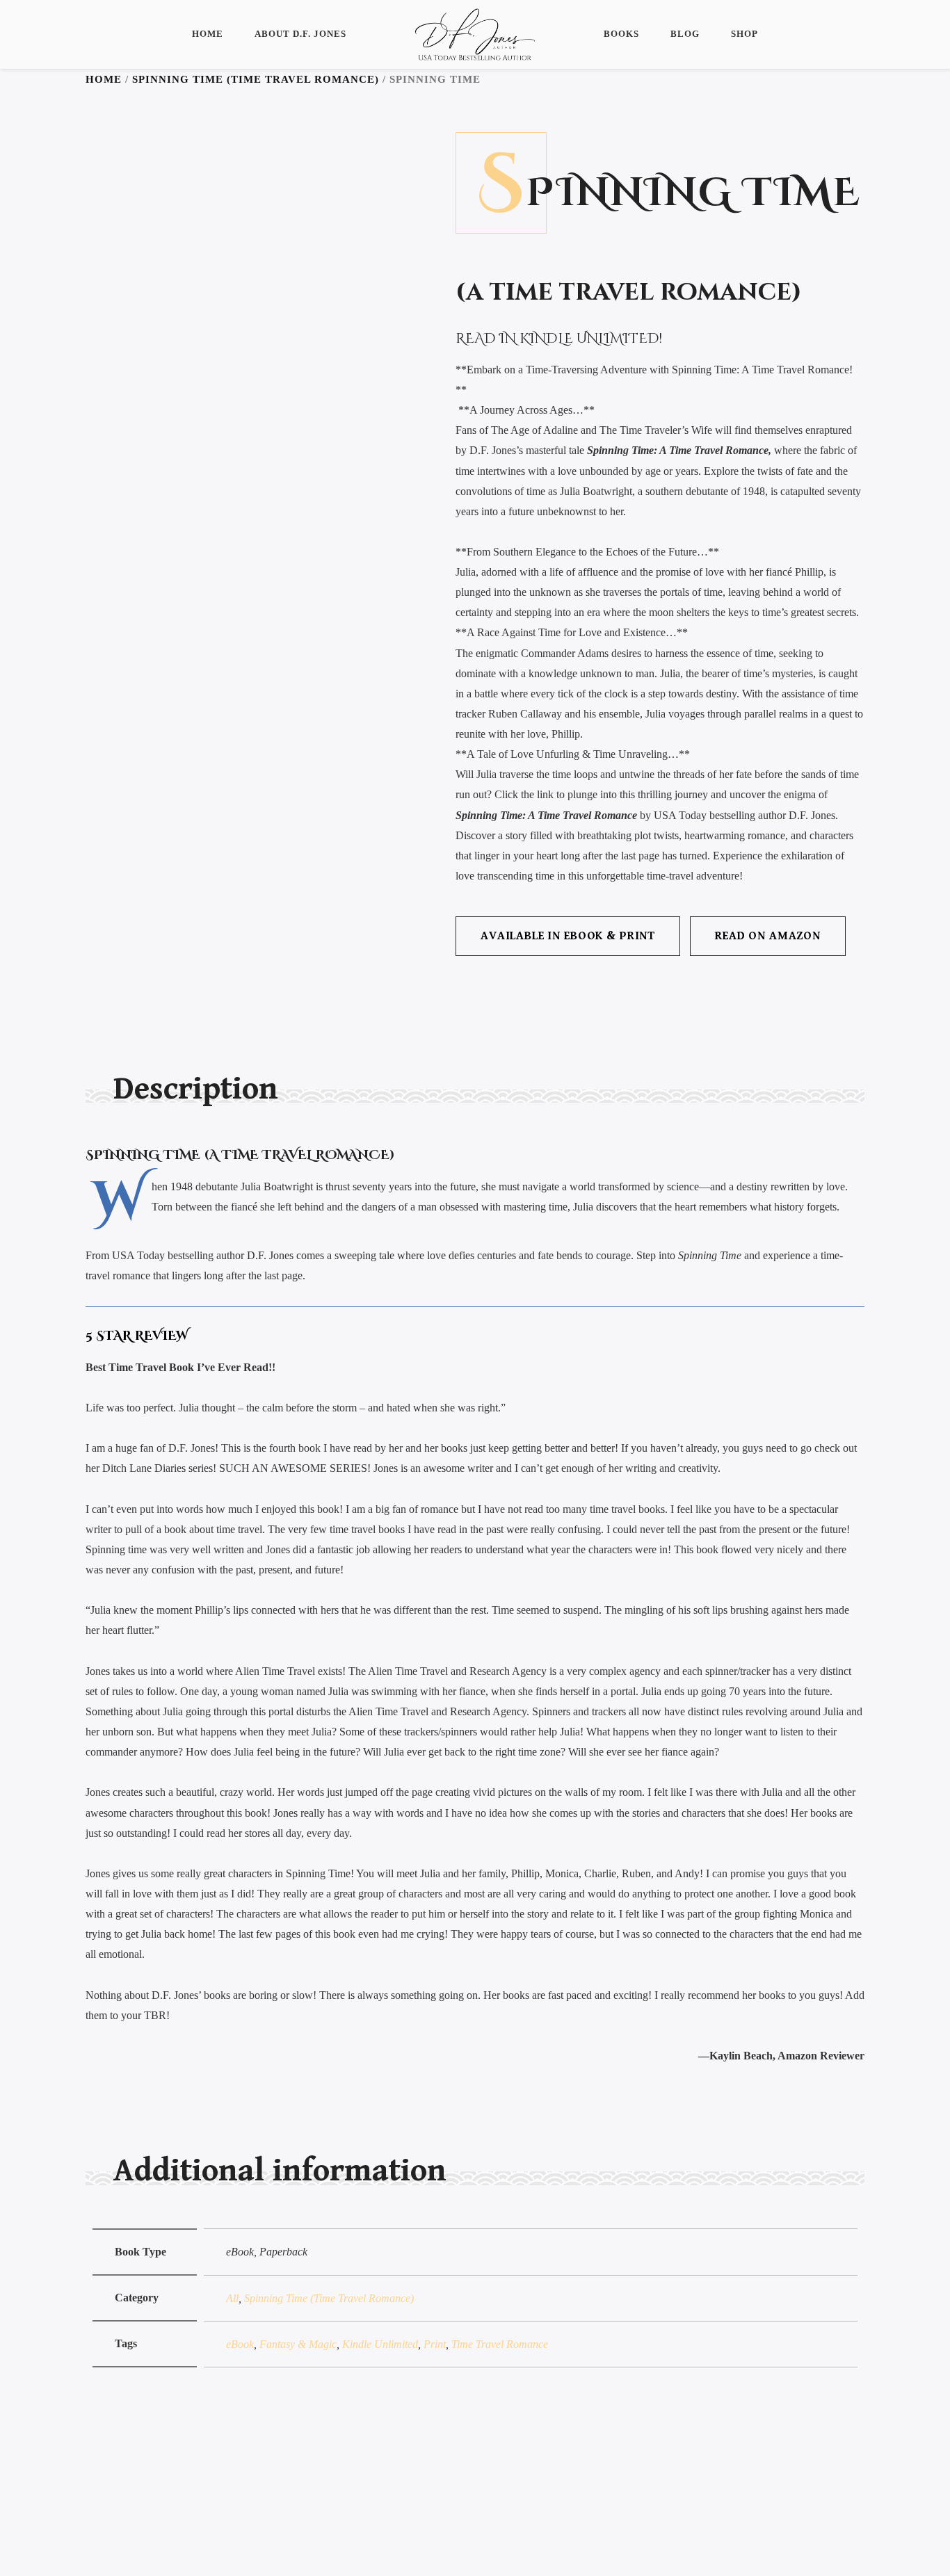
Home (208, 34)
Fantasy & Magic (298, 2344)
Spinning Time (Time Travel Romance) (256, 79)
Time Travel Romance (500, 2344)
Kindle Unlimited (380, 2344)
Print (435, 2344)
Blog (685, 34)
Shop (744, 34)
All (232, 2298)
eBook (240, 2344)
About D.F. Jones (300, 34)
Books (621, 34)
